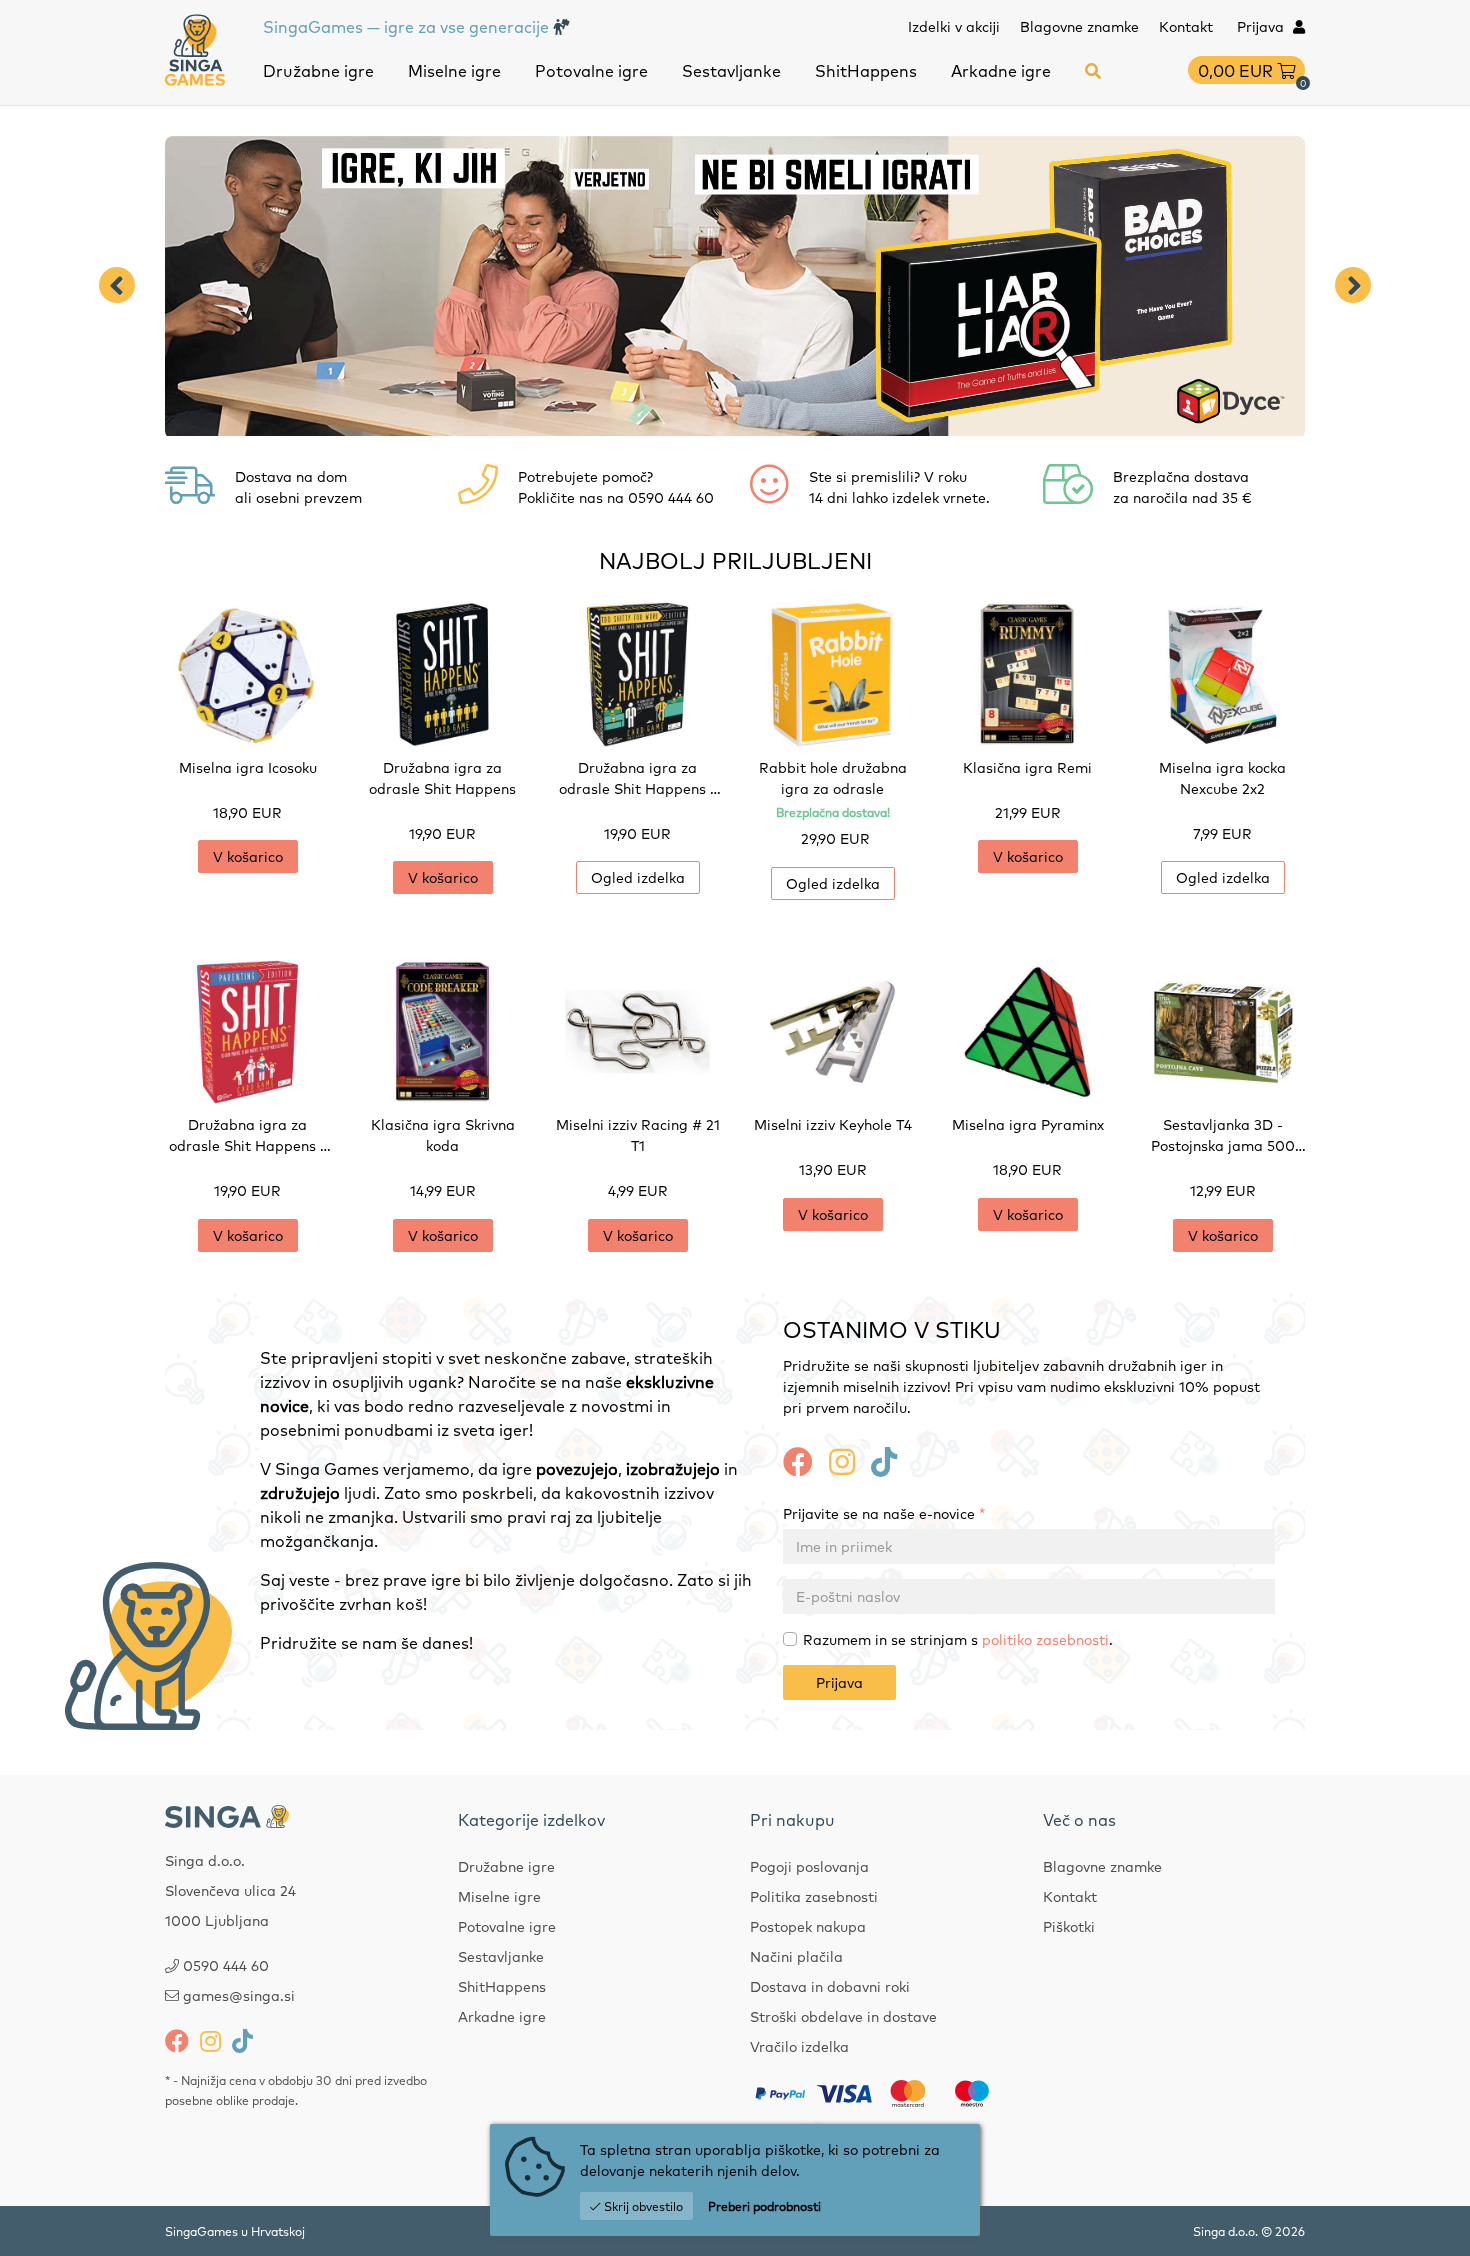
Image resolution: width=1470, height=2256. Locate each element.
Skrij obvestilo (642, 2206)
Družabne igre (318, 70)
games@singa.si (239, 1995)
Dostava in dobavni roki (830, 1986)
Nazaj (117, 285)
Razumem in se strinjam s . (958, 1639)
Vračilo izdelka (799, 2046)
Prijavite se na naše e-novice (884, 1513)
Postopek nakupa (808, 1926)
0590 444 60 (226, 1965)
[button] (1093, 70)
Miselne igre (454, 70)
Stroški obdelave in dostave (843, 2016)
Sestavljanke (731, 70)
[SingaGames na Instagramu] (842, 1460)
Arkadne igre (1001, 70)
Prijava (839, 1682)
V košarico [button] (248, 856)
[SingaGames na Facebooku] (798, 1460)
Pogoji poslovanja (809, 1866)
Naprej (1353, 285)
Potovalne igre (591, 70)
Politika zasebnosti (814, 1896)
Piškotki (1069, 1926)
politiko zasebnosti (1045, 1639)
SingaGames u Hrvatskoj (235, 2231)
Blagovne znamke (1079, 26)
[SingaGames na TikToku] (884, 1460)
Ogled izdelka (638, 877)
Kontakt (1186, 26)
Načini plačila (796, 1956)
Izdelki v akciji (954, 26)
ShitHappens (866, 70)
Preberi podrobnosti (764, 2206)
